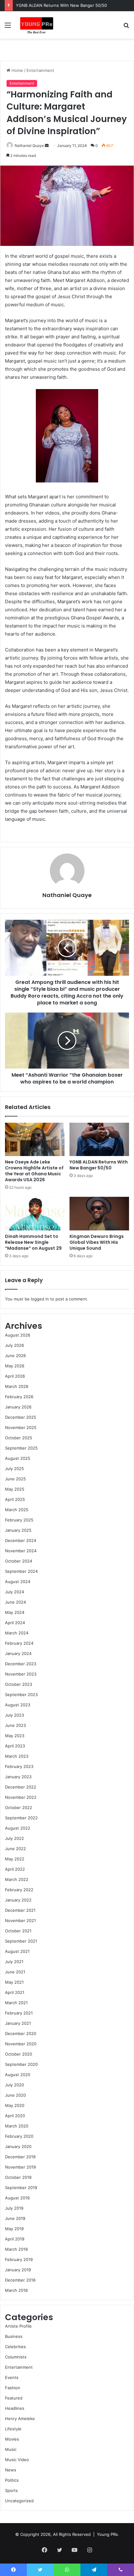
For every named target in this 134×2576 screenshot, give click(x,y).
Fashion (13, 2388)
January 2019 (18, 2270)
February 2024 (19, 1643)
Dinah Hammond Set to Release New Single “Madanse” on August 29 (33, 1242)
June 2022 (15, 1849)
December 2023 (21, 1664)
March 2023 (17, 1756)
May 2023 (15, 1736)
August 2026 (18, 1335)
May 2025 (15, 1489)
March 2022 (17, 1879)
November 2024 (21, 1551)
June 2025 (15, 1479)
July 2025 (14, 1469)
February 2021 (19, 2013)
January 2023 (18, 1777)
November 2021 (20, 1920)
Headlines (15, 2408)
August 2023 (18, 1705)
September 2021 (21, 1941)
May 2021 (14, 1982)
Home (17, 70)
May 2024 (15, 1612)
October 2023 (19, 1684)
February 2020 (19, 2136)
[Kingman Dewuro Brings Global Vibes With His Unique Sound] (99, 1214)
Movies (12, 2439)
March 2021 (16, 2003)
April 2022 (15, 1869)
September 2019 (21, 2188)
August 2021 (17, 1951)
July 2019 (14, 2208)
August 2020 (18, 2075)
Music (11, 2449)
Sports (11, 2490)
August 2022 (18, 1828)
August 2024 (18, 1582)
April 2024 (15, 1623)
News (11, 2470)
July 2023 (14, 1715)
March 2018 (16, 2290)
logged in (40, 1299)
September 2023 (21, 1695)
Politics (12, 2480)
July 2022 (14, 1838)
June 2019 (15, 2218)
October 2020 (19, 2054)
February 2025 (19, 1520)
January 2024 (18, 1653)
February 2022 (19, 1890)
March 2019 (16, 2249)
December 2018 (20, 2280)
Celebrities (15, 2347)
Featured (14, 2398)
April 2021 (15, 1992)
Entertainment (40, 70)
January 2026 (18, 1407)
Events (12, 2377)
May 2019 (14, 2229)
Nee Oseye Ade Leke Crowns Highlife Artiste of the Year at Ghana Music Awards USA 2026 (34, 1171)
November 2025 (21, 1427)
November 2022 (21, 1797)
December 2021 (20, 1910)
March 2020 (17, 2126)
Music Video (17, 2460)
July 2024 (14, 1592)
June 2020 (15, 2095)
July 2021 (14, 1962)
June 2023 (15, 1725)
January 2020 (18, 2146)
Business (14, 2336)
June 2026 (15, 1356)
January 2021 (18, 2023)
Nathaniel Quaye (29, 146)
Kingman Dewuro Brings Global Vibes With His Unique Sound (97, 1242)
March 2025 (17, 1510)
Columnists (16, 2357)
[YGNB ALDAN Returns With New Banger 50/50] (99, 1140)
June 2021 (15, 1972)
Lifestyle (13, 2429)
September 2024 (21, 1571)
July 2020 (14, 2085)
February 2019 (19, 2259)
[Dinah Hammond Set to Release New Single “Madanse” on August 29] (35, 1214)
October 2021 (18, 1931)
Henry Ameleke (20, 2419)
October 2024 (19, 1561)
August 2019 (17, 2198)
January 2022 (18, 1900)
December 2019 (20, 2157)
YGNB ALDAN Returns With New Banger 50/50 (61, 5)
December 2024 (21, 1540)
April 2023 (15, 1746)
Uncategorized (19, 2501)
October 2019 (18, 2177)
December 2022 (21, 1787)
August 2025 (18, 1458)
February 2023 (19, 1766)
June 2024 (15, 1602)
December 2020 (21, 2033)
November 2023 (21, 1674)
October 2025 (19, 1438)
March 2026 (17, 1386)
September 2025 (21, 1448)
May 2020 (15, 2105)
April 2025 (15, 1499)
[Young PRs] (36, 25)
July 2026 (14, 1345)
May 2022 (15, 1859)
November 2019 (20, 2167)
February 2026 (19, 1397)
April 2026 (15, 1376)
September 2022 (21, 1818)
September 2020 (21, 2064)
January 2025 (18, 1530)
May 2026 (15, 1366)
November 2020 (21, 2044)
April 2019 (15, 2239)
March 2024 (17, 1633)
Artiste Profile (18, 2326)
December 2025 (21, 1417)
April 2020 (15, 2116)
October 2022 (19, 1807)
